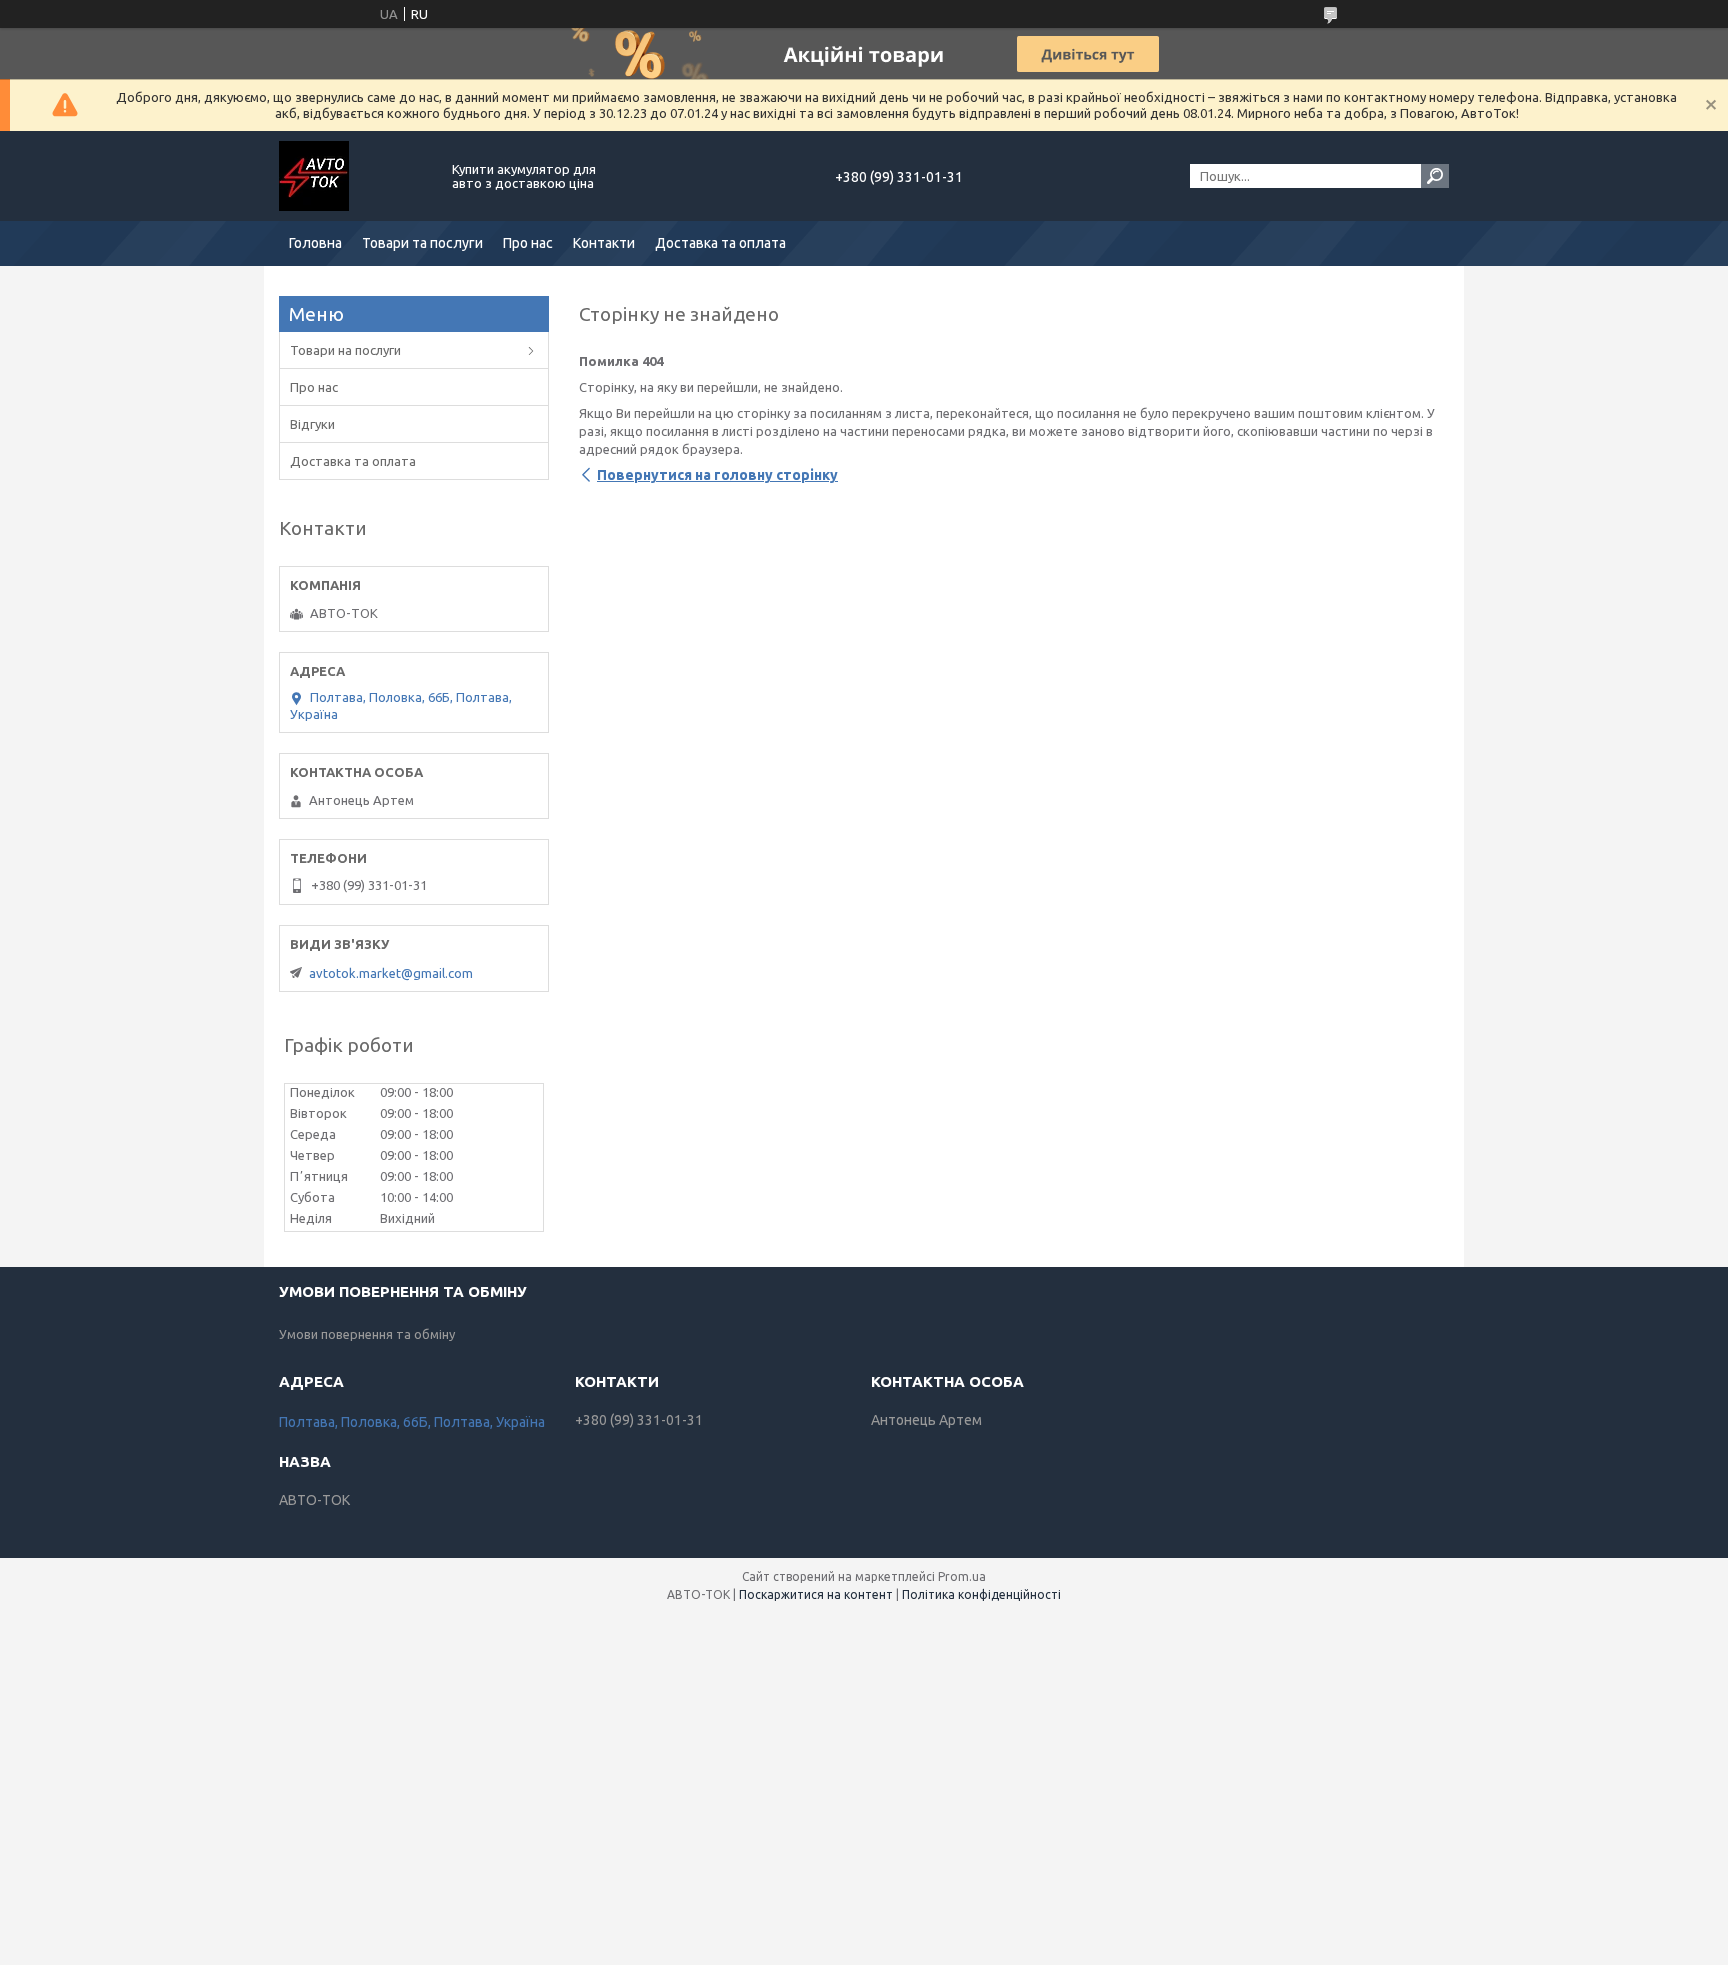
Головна (315, 243)
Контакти (604, 243)
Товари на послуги (345, 350)
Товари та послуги (422, 243)
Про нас (528, 243)
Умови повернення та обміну (367, 1334)
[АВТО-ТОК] (354, 176)
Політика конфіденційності (981, 1594)
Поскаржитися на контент (816, 1594)
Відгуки (312, 424)
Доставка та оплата (720, 243)
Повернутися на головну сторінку (717, 475)
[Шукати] (1435, 176)
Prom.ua (962, 1576)
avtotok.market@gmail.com (391, 973)
